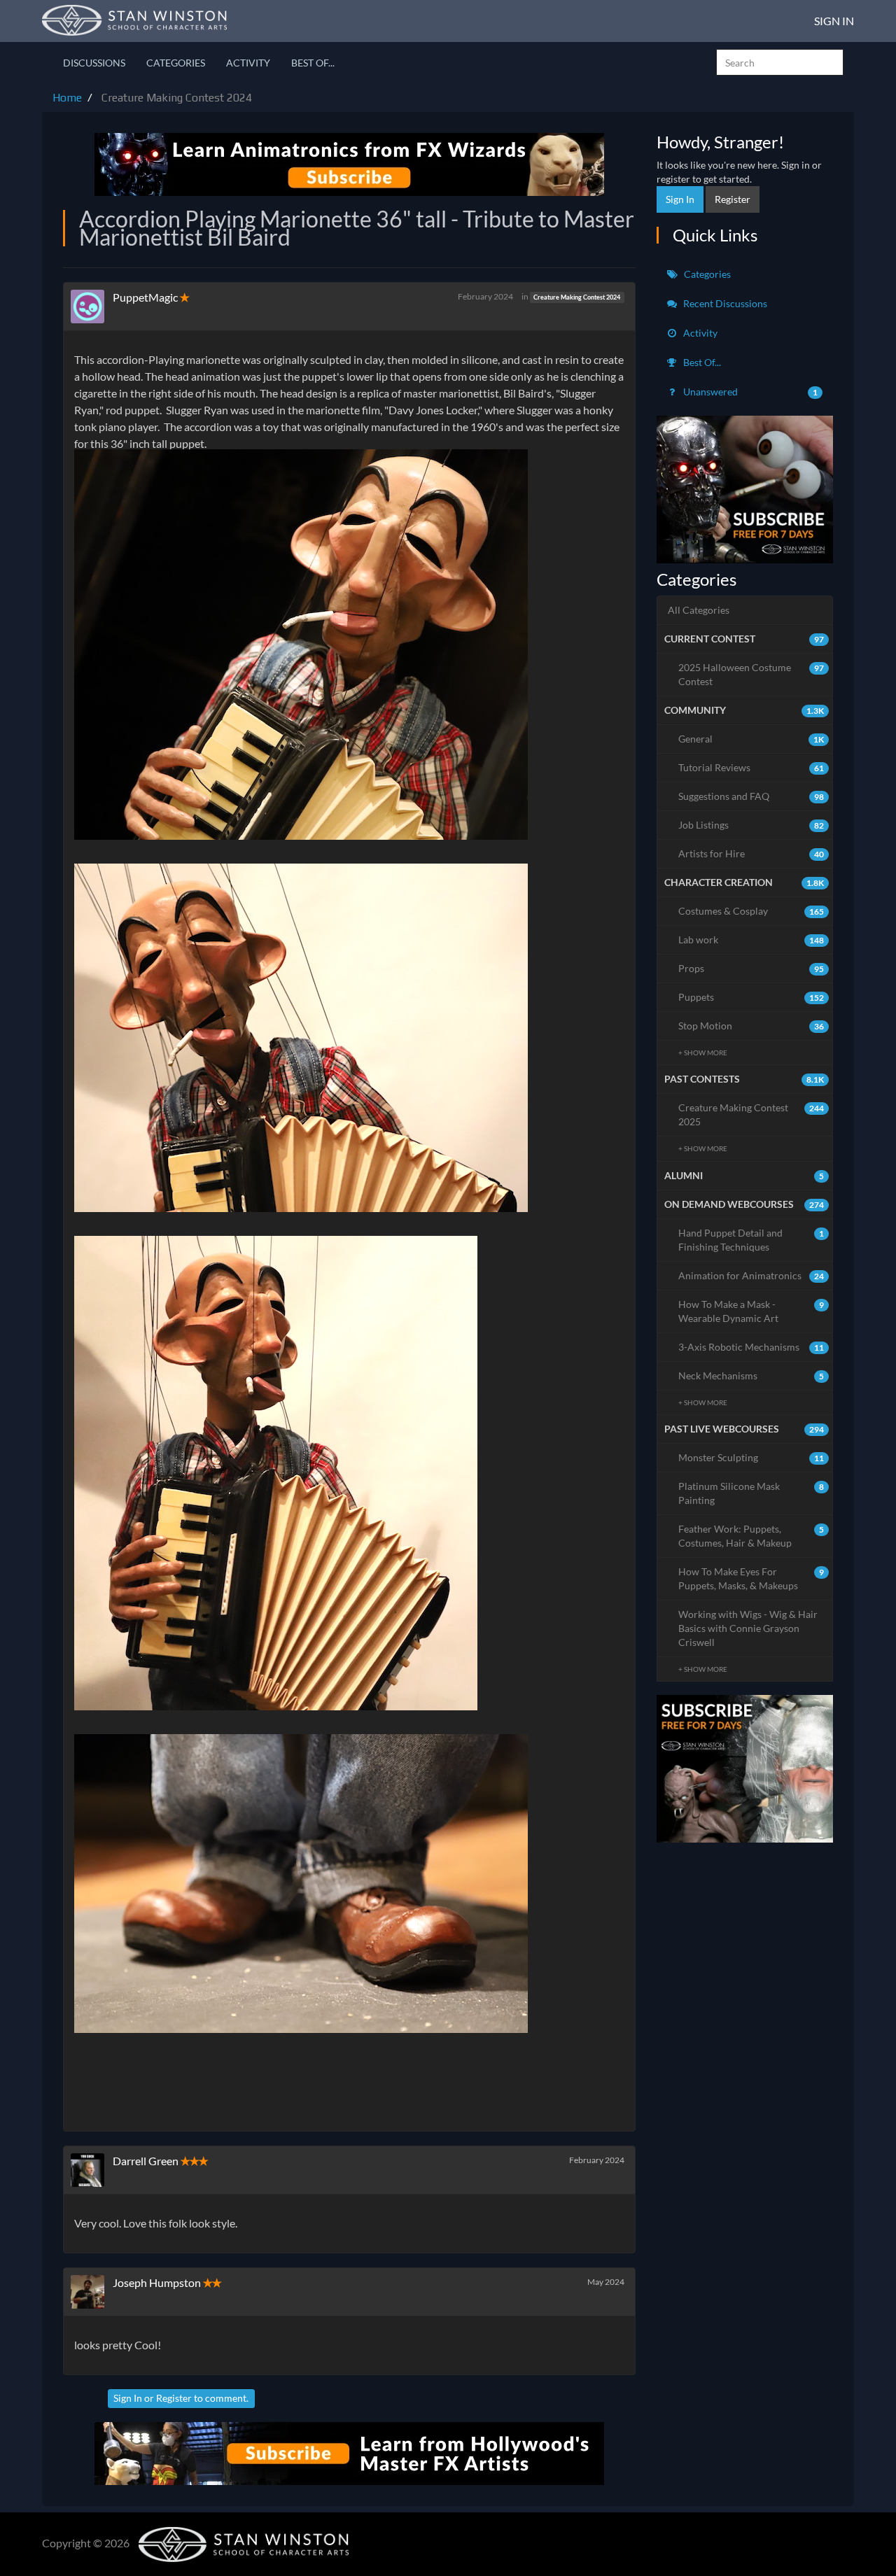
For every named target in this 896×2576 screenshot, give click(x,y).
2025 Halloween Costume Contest (751, 674)
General (751, 739)
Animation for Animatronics (751, 1275)
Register (174, 2398)
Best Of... (313, 63)
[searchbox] (780, 62)
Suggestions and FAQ (751, 796)
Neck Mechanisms (751, 1375)
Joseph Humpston (157, 2282)
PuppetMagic (145, 297)
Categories (176, 63)
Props (751, 968)
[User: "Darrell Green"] (92, 2170)
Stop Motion (751, 1026)
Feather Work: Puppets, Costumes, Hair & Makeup (751, 1536)
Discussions (94, 63)
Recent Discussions (724, 303)
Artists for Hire (751, 853)
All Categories (699, 610)
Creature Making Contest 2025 (751, 1114)
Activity (248, 63)
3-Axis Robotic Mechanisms (751, 1347)
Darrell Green (146, 2161)
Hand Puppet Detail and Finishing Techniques (751, 1240)
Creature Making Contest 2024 (577, 297)
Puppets (751, 997)
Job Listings (751, 825)
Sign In (834, 21)
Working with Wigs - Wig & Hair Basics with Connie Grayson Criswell (748, 1628)
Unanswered (750, 392)
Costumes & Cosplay (751, 911)
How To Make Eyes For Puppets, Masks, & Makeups (751, 1578)
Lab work (751, 939)
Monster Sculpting (751, 1457)
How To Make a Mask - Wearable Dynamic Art (751, 1311)
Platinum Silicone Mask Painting (751, 1493)
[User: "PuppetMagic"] (92, 307)
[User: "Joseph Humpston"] (92, 2292)
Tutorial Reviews (751, 767)
